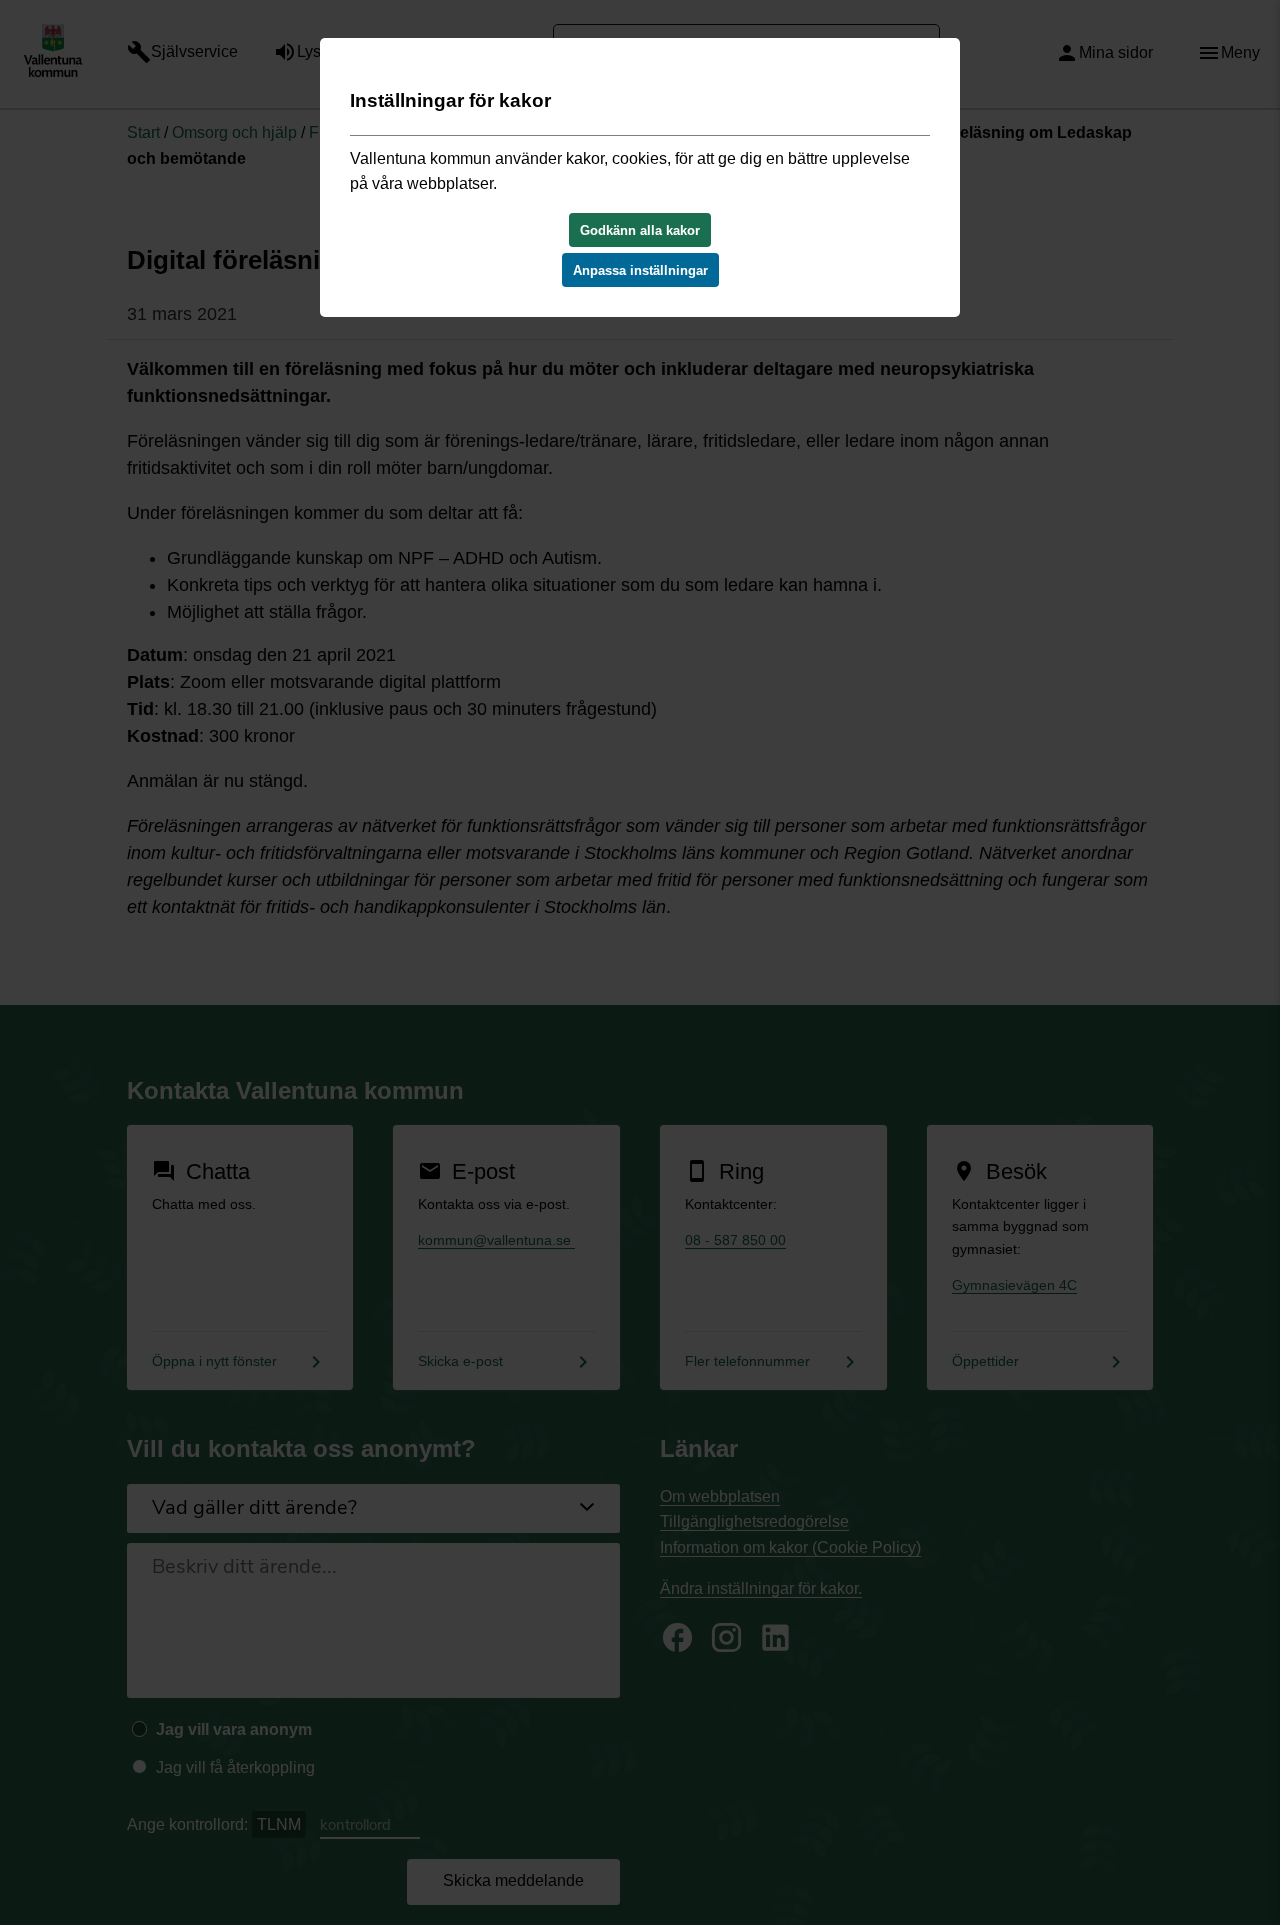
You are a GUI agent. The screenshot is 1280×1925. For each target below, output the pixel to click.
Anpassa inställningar (640, 270)
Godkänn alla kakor (640, 230)
